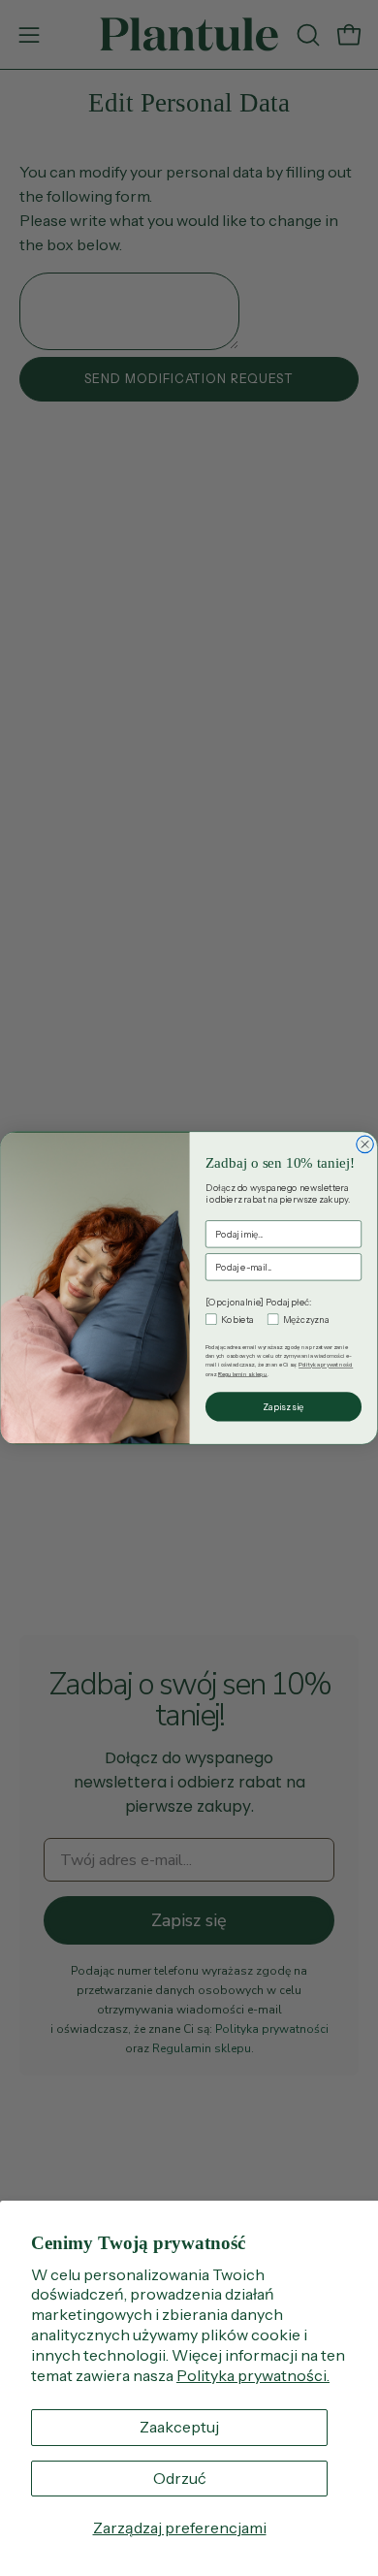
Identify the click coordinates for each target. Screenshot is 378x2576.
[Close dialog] (365, 1144)
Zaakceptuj (179, 2427)
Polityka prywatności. (253, 2375)
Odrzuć (180, 2478)
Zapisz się (283, 1406)
